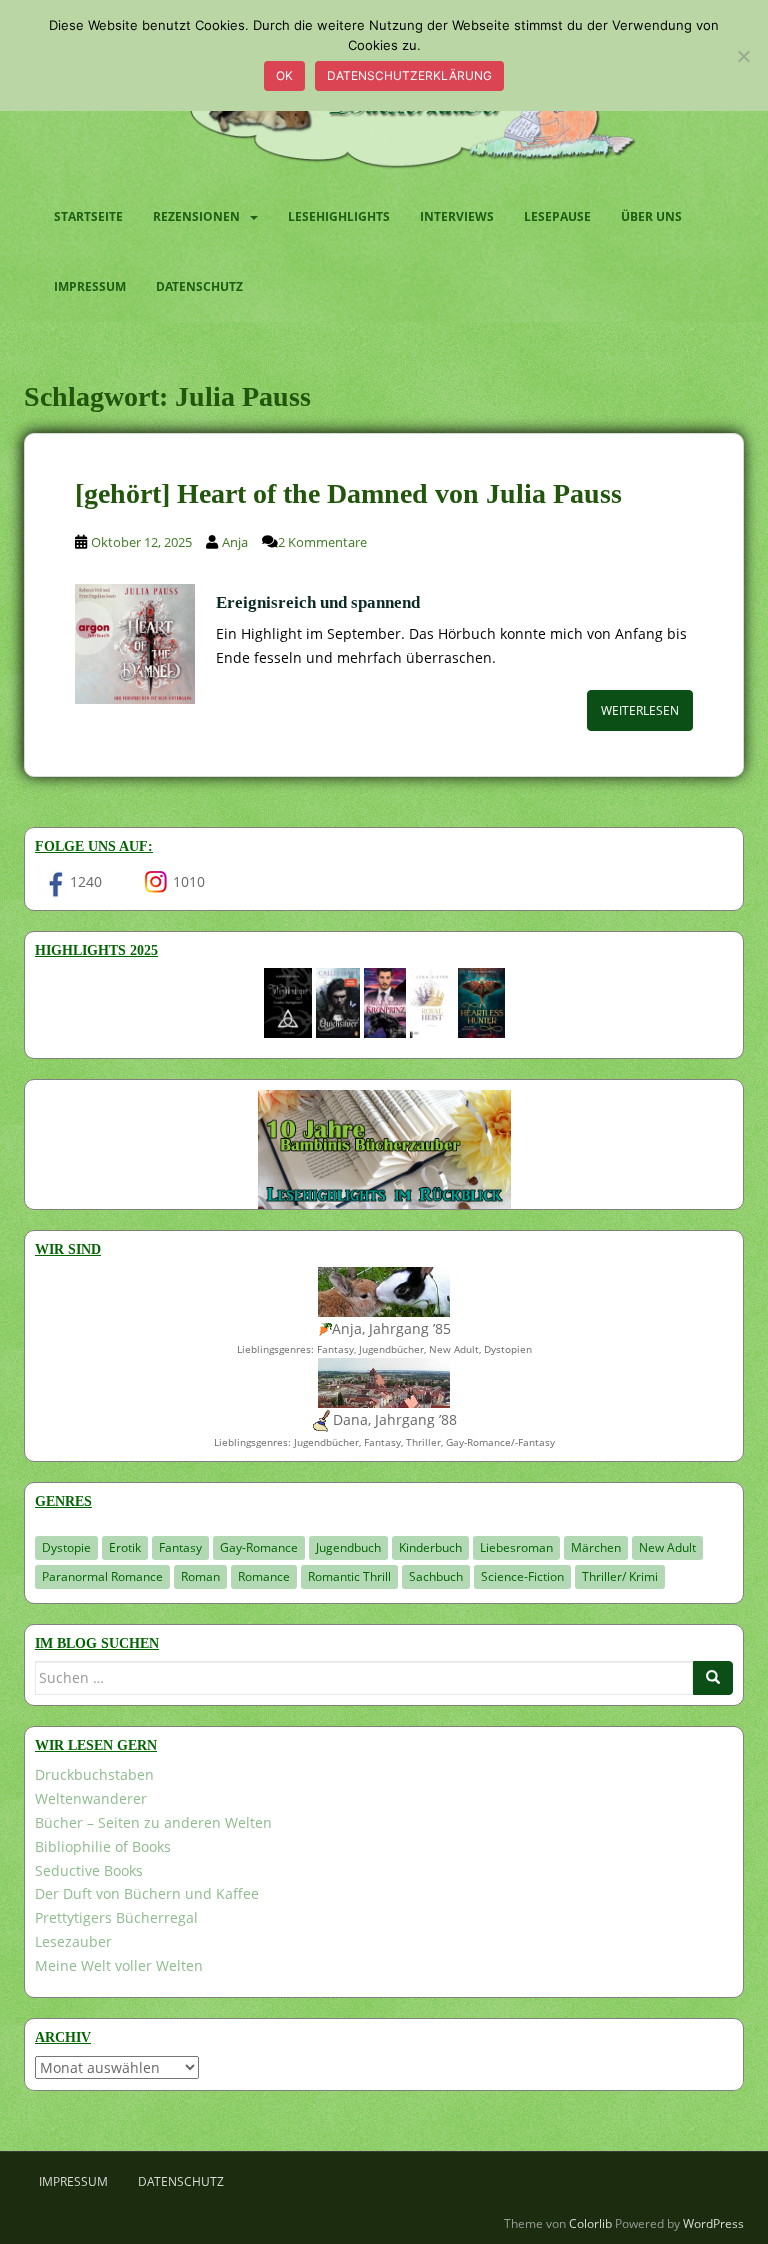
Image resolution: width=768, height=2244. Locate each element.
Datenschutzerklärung (409, 75)
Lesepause (557, 216)
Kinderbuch (430, 1547)
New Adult (667, 1547)
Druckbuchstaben (94, 1774)
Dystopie (66, 1547)
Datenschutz (199, 286)
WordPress (713, 2223)
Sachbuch (436, 1576)
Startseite (88, 216)
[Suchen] (713, 1678)
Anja (235, 542)
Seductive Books (89, 1870)
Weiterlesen (640, 710)
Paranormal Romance (102, 1576)
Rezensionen (196, 216)
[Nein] (743, 56)
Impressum (90, 286)
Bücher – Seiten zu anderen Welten (153, 1822)
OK (284, 75)
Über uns (651, 216)
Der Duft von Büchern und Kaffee (147, 1893)
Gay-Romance (259, 1547)
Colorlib (590, 2223)
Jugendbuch (348, 1547)
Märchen (596, 1547)
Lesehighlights (339, 216)
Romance (264, 1576)
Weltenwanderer (91, 1798)
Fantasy (180, 1547)
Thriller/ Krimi (620, 1576)
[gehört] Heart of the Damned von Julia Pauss (348, 493)
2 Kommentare (322, 542)
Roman (200, 1576)
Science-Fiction (522, 1576)
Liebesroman (516, 1547)
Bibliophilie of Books (103, 1846)
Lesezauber (73, 1941)
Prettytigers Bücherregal (116, 1917)
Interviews (457, 216)
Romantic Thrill (349, 1576)
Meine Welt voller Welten (119, 1965)
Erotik (125, 1547)
